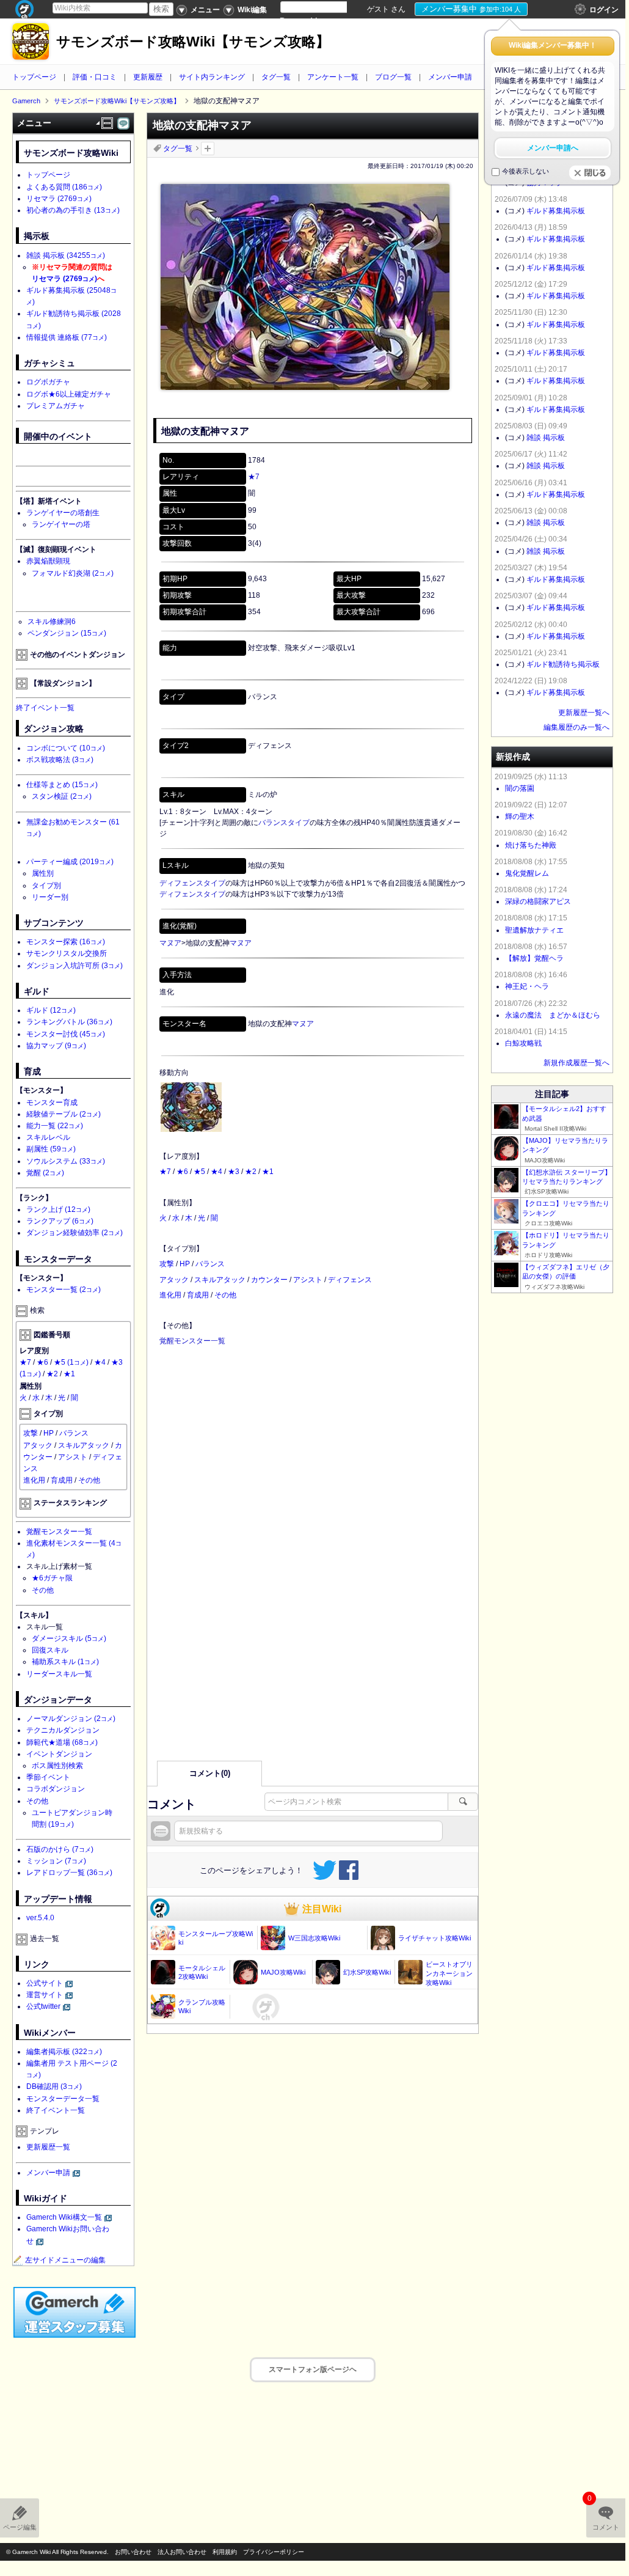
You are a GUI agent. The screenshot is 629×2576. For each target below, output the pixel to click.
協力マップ (56, 1046)
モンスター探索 (66, 942)
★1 (268, 1172)
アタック (174, 1280)
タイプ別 (46, 886)
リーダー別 (50, 897)
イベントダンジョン (59, 1754)
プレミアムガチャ (56, 406)
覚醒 (45, 1173)
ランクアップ (60, 1221)
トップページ (34, 77)
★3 (234, 1172)
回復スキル (50, 1650)
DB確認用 (54, 2086)
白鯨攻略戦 (523, 1043)
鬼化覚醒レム (527, 873)
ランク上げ (58, 1209)
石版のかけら (60, 1849)
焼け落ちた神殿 (531, 845)
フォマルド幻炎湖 (73, 573)
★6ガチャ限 (52, 1578)
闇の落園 (520, 788)
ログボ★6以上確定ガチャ (69, 394)
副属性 (51, 1149)
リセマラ (59, 199)
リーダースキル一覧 (59, 1674)
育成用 (198, 1295)
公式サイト (45, 1983)
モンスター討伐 (66, 1034)
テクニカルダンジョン (63, 1730)
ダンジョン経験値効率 (75, 1233)
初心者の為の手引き (73, 210)
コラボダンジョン (56, 1789)
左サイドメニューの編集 (65, 2260)
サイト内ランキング (212, 77)
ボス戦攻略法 (60, 760)
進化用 (170, 1295)
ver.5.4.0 (40, 1918)
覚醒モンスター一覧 (192, 1341)
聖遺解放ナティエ (534, 930)
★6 (182, 1172)
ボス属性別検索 (57, 1766)
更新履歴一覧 (48, 2147)
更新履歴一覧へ (584, 713)
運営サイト (45, 1995)
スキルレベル (48, 1137)
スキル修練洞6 (52, 622)
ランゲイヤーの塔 (61, 524)
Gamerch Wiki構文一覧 (64, 2217)
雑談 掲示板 (66, 255)
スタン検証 (62, 796)
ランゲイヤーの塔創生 (63, 513)
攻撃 (167, 1264)
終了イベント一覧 (45, 708)
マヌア (170, 943)
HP (185, 1264)
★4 (216, 1172)
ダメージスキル (69, 1638)
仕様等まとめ (62, 785)
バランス (210, 1264)
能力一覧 (55, 1126)
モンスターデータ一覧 (63, 2099)
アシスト (308, 1280)
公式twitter (43, 2006)
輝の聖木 (520, 816)
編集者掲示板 (64, 2052)
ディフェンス (350, 1280)
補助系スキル (65, 1662)
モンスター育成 (52, 1103)
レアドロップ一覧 (69, 1873)
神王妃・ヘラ (527, 986)
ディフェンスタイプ (192, 883)
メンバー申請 (450, 77)
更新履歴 (148, 77)
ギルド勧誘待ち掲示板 (563, 664)
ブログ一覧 (393, 77)
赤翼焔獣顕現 (48, 561)
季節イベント (48, 1777)
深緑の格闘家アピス (538, 901)
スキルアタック (220, 1280)
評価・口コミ (95, 77)
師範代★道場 (62, 1742)
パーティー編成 (70, 862)
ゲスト (378, 9)
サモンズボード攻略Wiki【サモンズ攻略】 (193, 42)
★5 (199, 1172)
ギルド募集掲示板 (556, 211)
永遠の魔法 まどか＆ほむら (553, 1015)
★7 (254, 477)
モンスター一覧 (64, 1290)
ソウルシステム (66, 1161)
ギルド (51, 1010)
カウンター (269, 1280)
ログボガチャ (48, 382)
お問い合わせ (133, 2552)
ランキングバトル (69, 1022)
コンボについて (66, 748)
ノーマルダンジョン (71, 1719)
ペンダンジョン (67, 633)
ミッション (56, 1861)
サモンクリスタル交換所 (67, 953)
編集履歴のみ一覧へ (576, 727)
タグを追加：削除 (208, 149)
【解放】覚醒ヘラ (534, 958)
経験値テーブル (64, 1114)
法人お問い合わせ (182, 2552)
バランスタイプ (284, 823)
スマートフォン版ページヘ (313, 2369)
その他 (225, 1295)
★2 (251, 1172)
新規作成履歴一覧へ (576, 1063)
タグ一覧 (276, 77)
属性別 (43, 873)
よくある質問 (64, 187)
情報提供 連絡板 (67, 337)
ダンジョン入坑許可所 (75, 966)
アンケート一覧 (333, 77)
